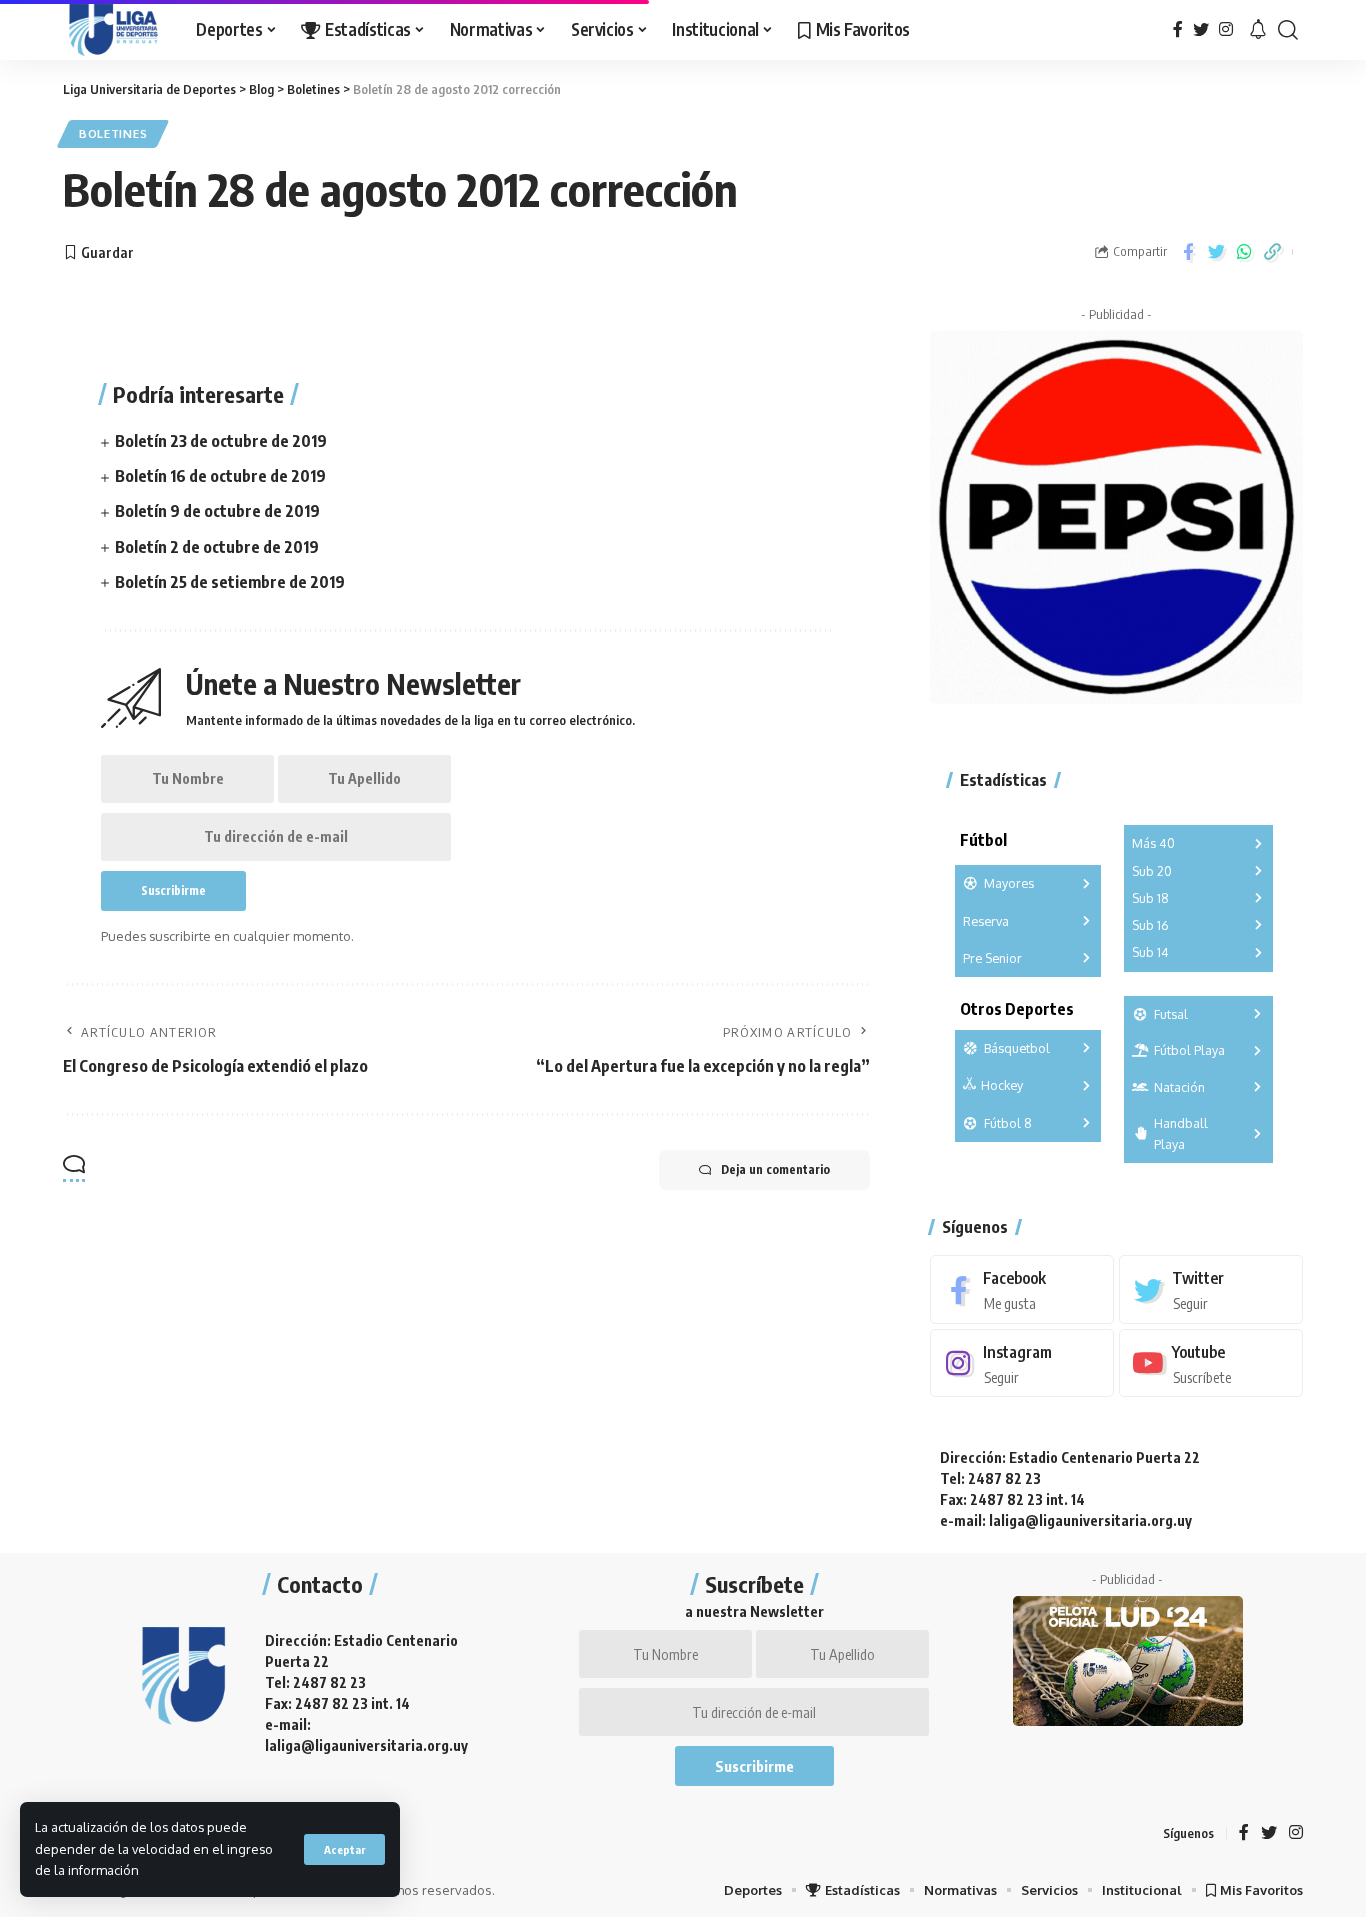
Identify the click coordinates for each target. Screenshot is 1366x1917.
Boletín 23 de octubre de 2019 (221, 441)
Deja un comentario (775, 1169)
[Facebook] (1178, 29)
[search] (1288, 30)
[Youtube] (1211, 1363)
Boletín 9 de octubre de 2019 (217, 511)
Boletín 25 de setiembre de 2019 (230, 582)
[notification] (1258, 30)
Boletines (113, 133)
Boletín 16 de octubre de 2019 (220, 476)
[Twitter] (1201, 29)
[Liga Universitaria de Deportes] (113, 30)
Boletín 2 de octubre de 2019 (217, 547)
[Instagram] (1226, 29)
